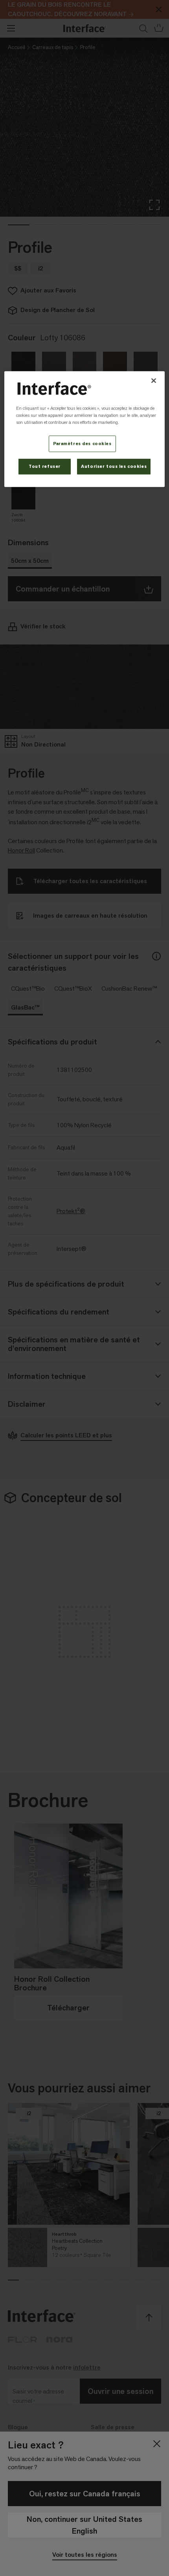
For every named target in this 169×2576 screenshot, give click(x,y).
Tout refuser (45, 466)
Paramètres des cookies (82, 444)
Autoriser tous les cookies (114, 466)
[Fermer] (154, 381)
